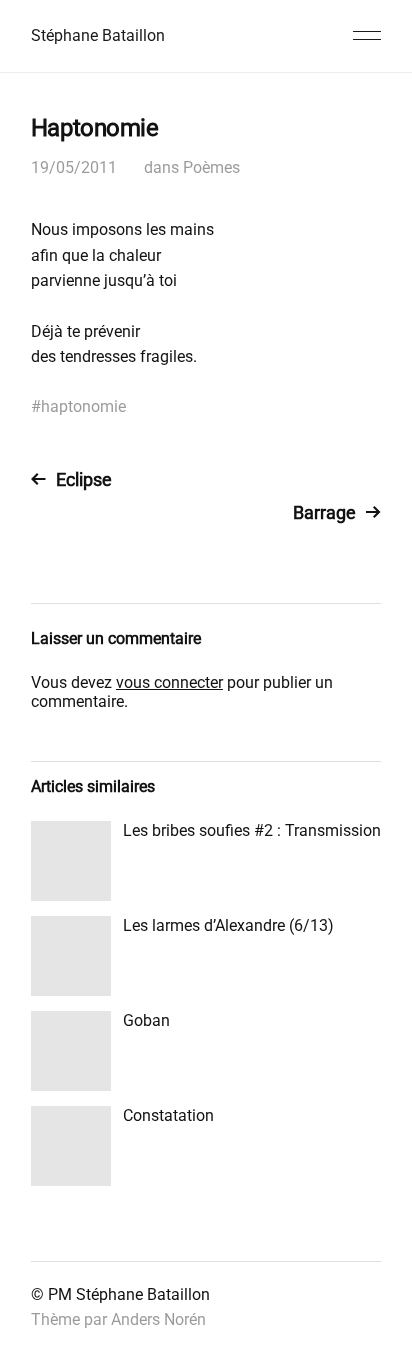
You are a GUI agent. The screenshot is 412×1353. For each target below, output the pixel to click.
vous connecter (169, 682)
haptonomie (83, 406)
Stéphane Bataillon (98, 35)
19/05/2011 (74, 167)
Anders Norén (158, 1319)
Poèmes (211, 167)
